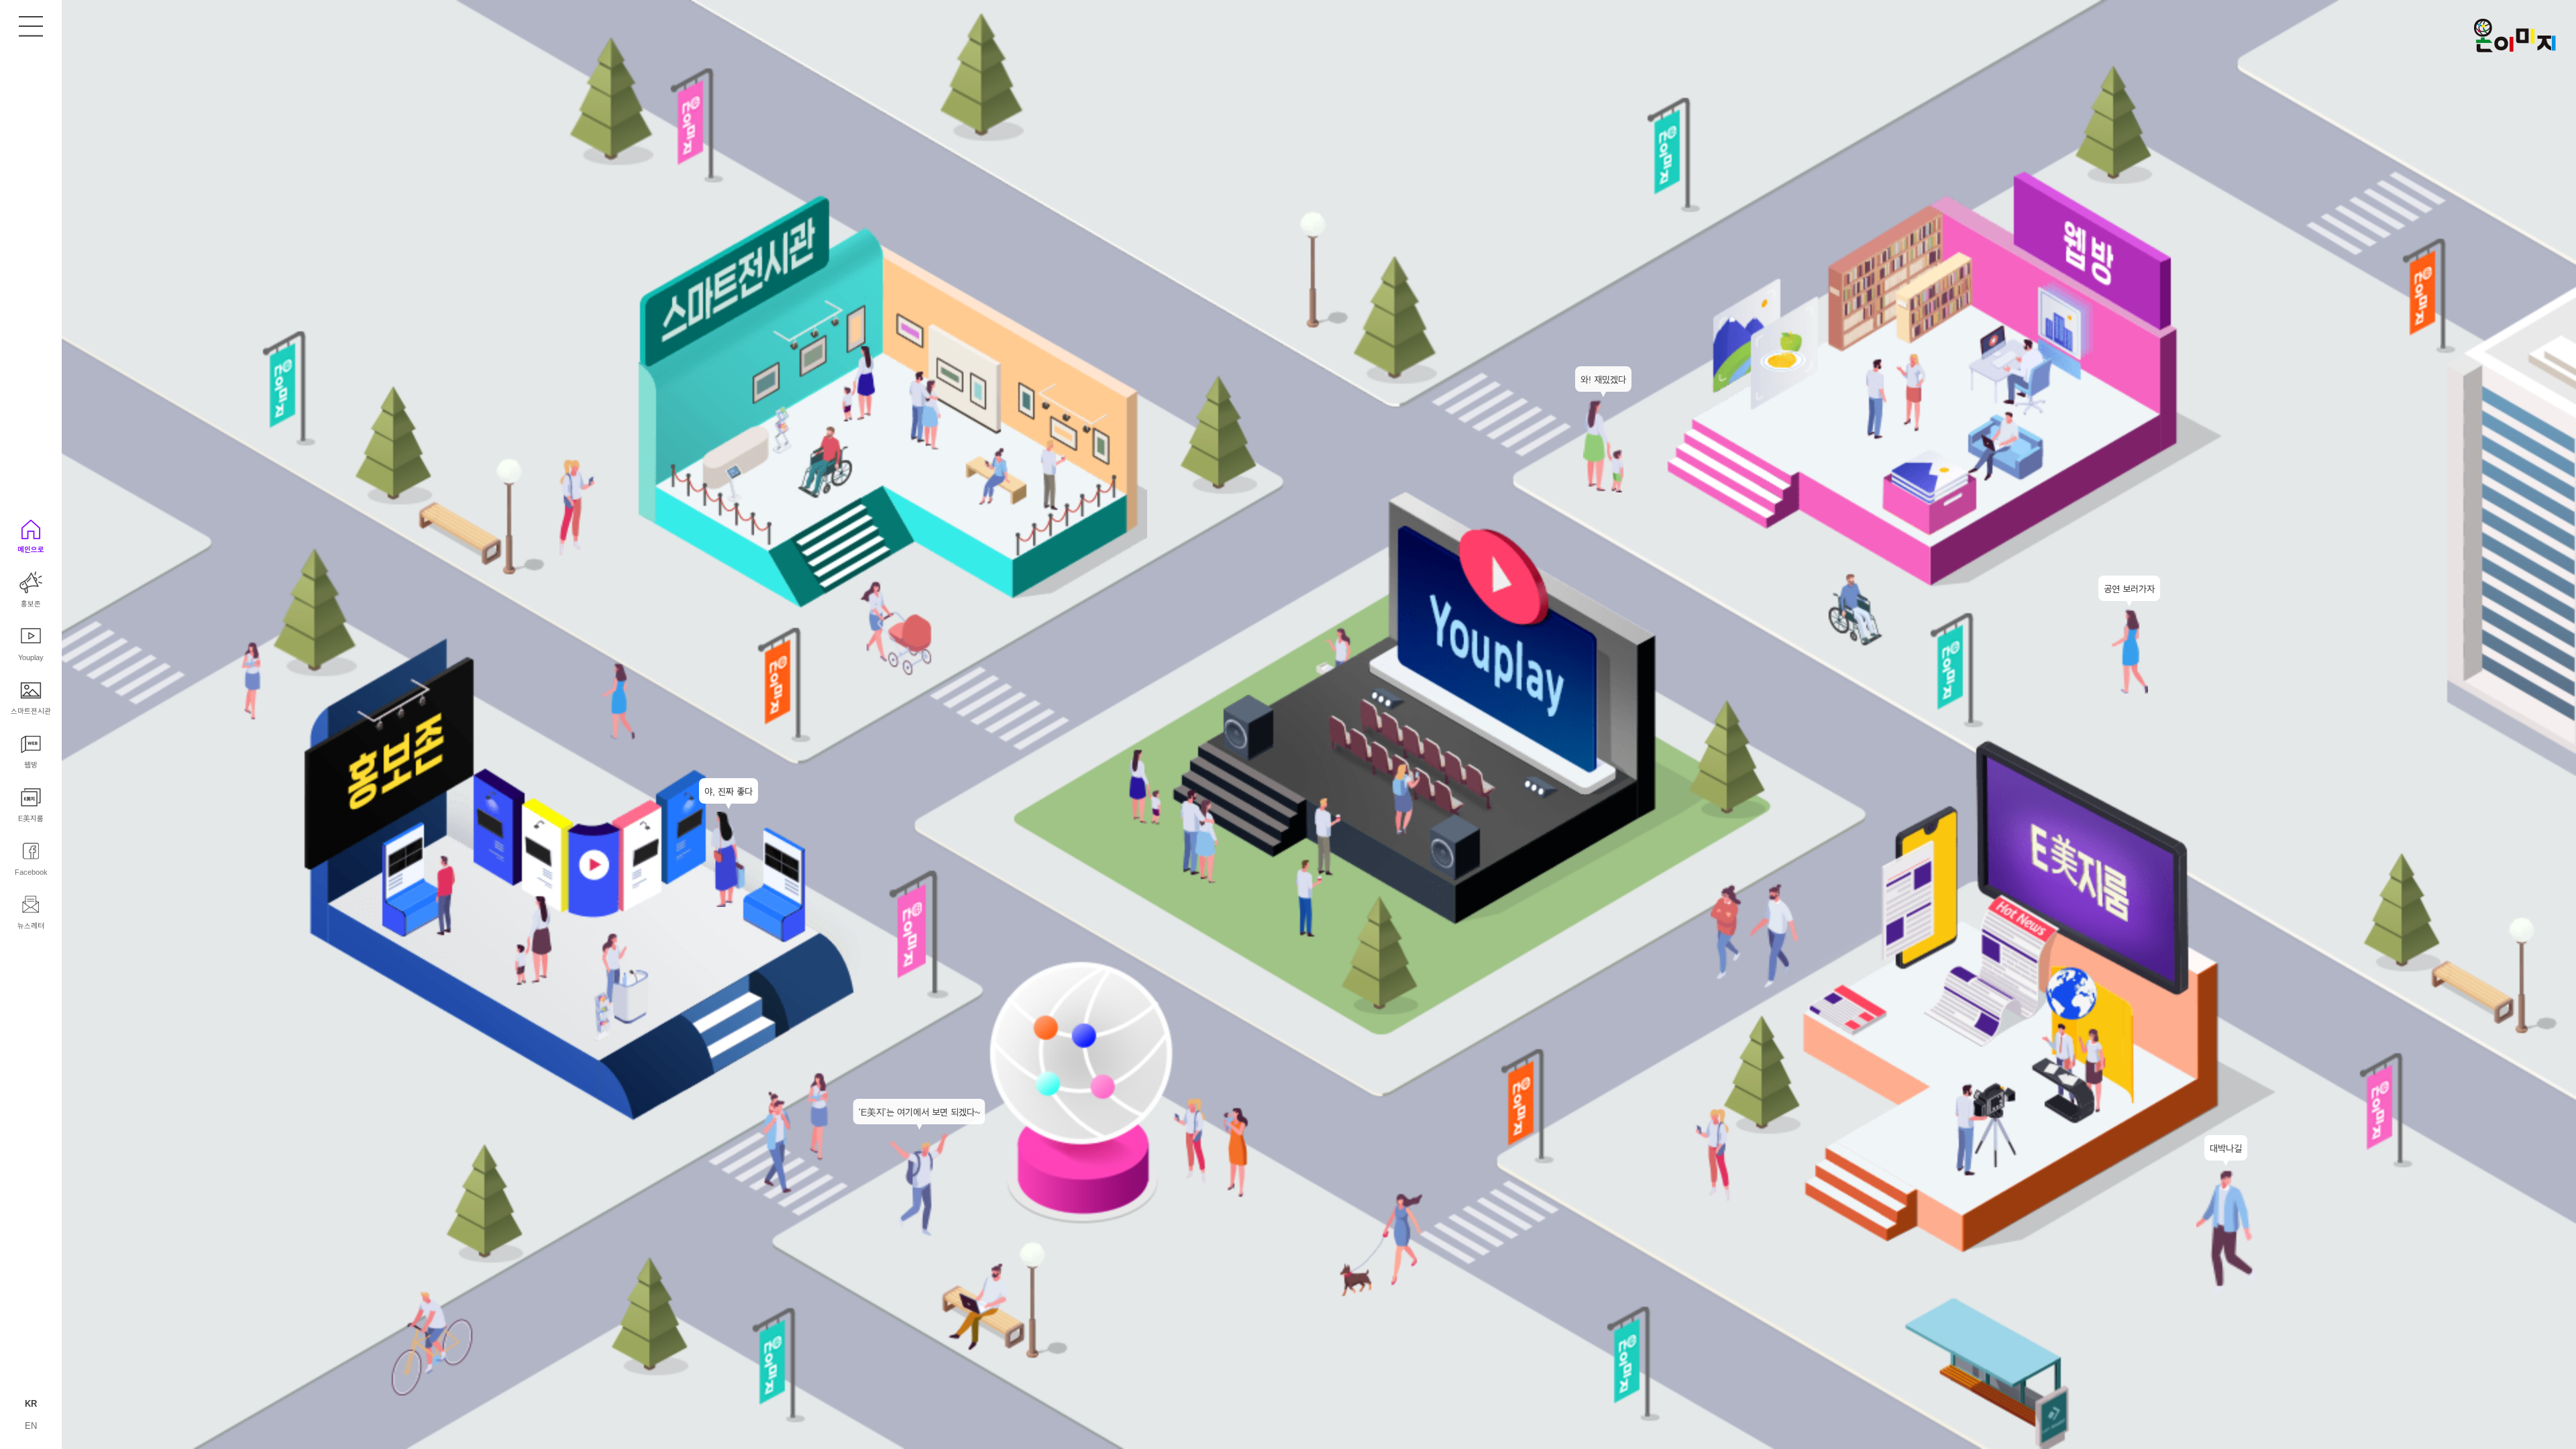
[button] (31, 912)
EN (31, 1425)
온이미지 (2515, 36)
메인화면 (31, 27)
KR (31, 1403)
